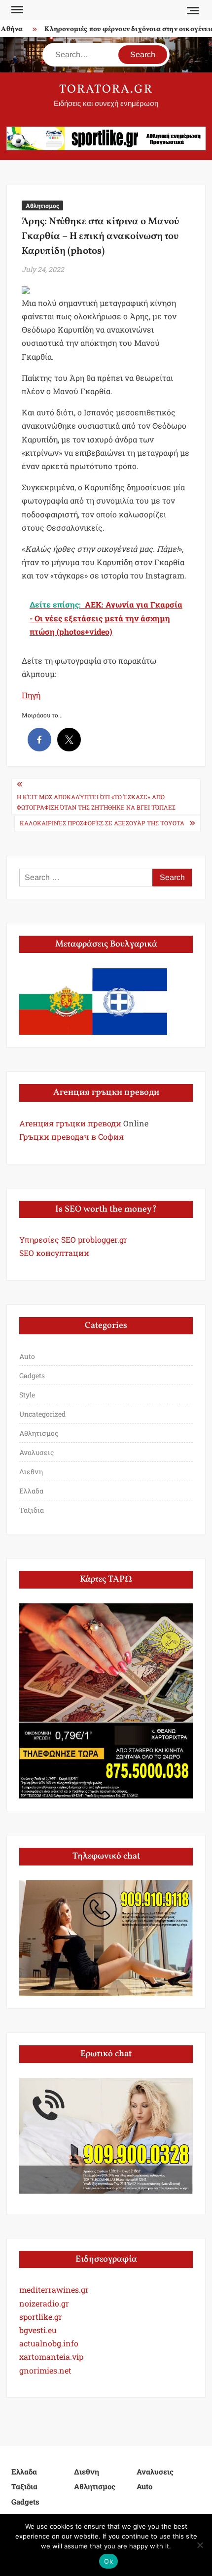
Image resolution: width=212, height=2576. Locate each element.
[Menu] (16, 10)
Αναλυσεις (36, 1452)
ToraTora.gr (106, 90)
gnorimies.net (45, 2370)
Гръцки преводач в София (71, 1136)
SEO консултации (54, 1253)
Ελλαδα (31, 1491)
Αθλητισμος (42, 205)
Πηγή (31, 695)
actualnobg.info (49, 2343)
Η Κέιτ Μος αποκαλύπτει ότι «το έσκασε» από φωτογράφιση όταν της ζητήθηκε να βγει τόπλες (96, 802)
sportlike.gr (41, 2317)
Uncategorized (42, 1414)
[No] (200, 2545)
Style (27, 1395)
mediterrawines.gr (54, 2289)
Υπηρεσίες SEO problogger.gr (73, 1239)
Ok (108, 2561)
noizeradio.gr (44, 2303)
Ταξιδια (32, 1510)
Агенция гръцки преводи (70, 1123)
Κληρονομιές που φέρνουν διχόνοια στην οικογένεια (123, 29)
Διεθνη (31, 1472)
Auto (27, 1356)
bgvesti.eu (38, 2330)
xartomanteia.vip (51, 2356)
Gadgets (32, 1375)
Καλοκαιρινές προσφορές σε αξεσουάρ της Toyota (102, 823)
